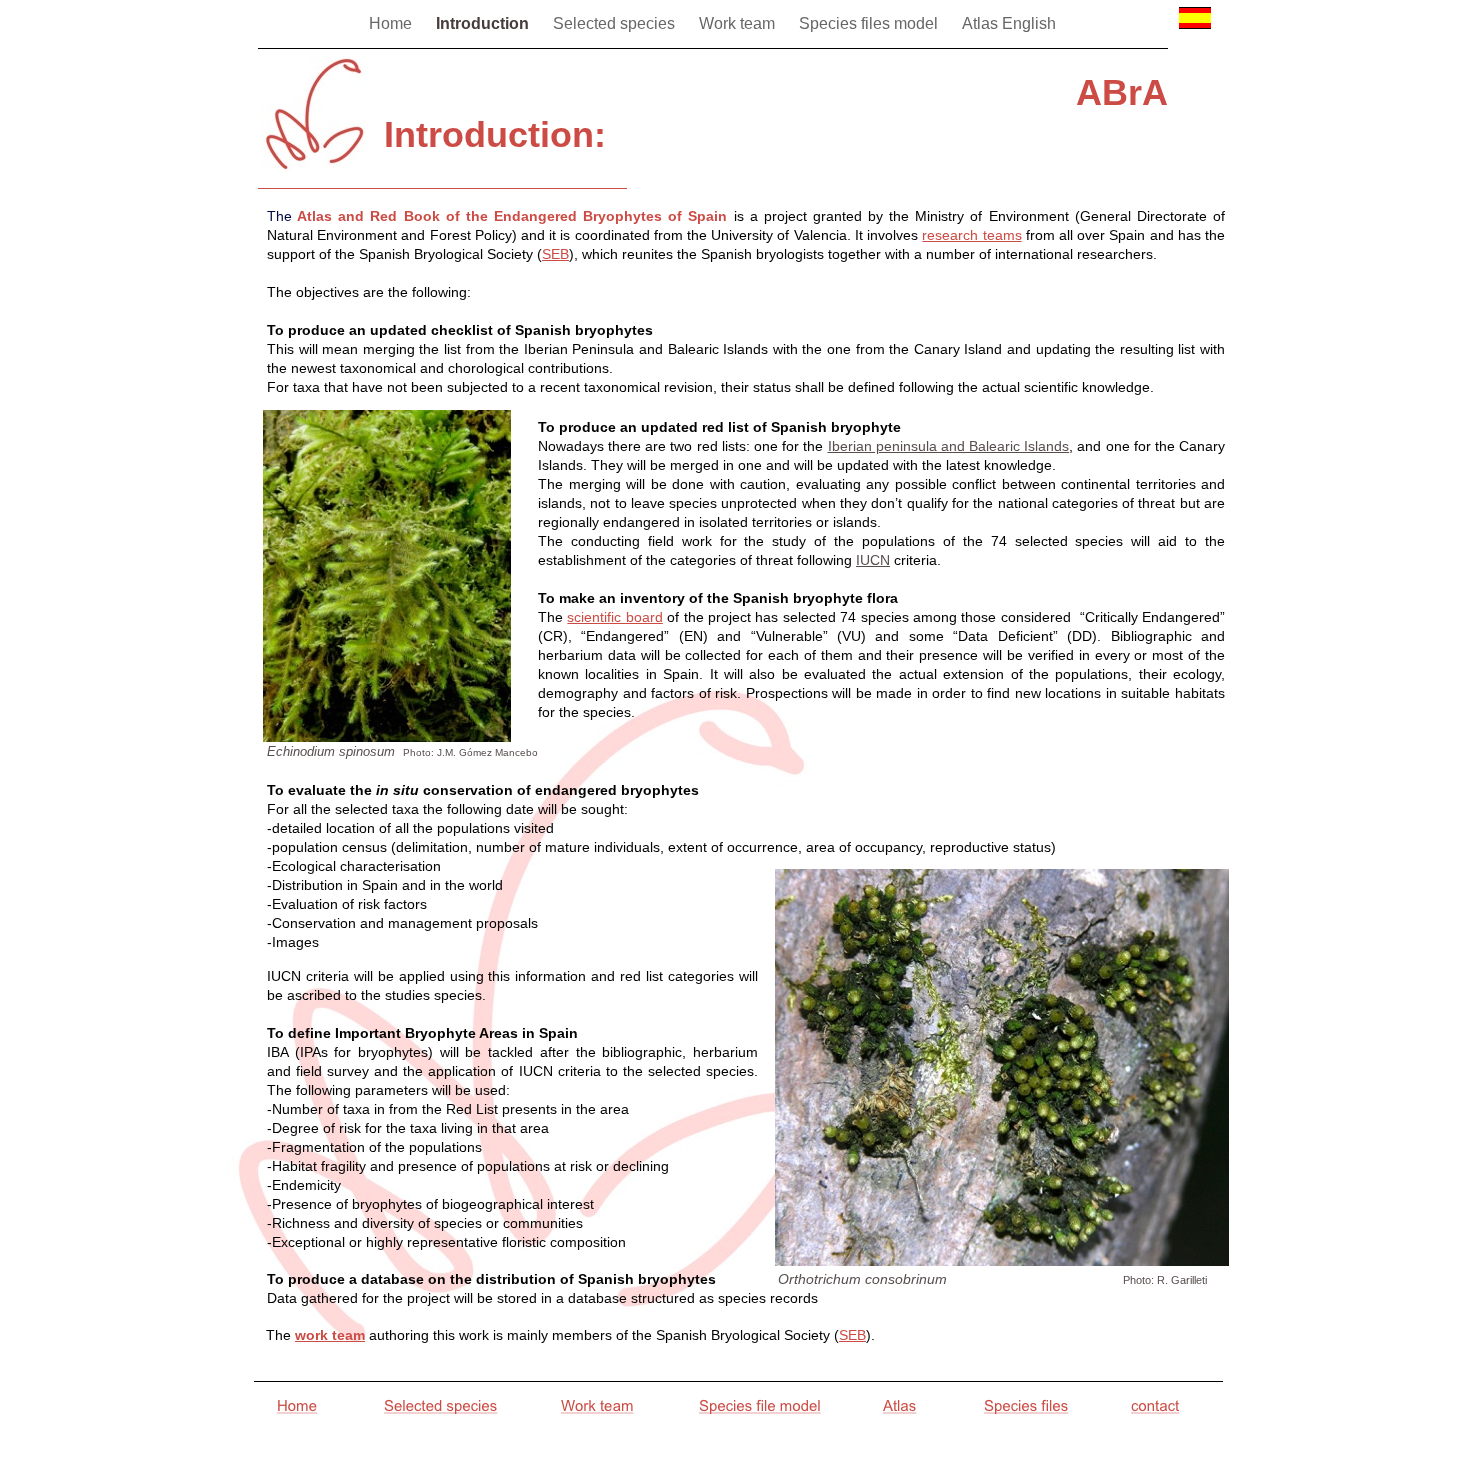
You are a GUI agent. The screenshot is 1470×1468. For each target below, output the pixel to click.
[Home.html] (314, 167)
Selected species (616, 23)
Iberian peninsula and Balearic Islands (949, 446)
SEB (852, 1335)
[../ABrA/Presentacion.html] (1195, 33)
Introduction (484, 23)
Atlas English (1009, 23)
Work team (739, 23)
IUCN (873, 560)
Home (392, 23)
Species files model (870, 23)
